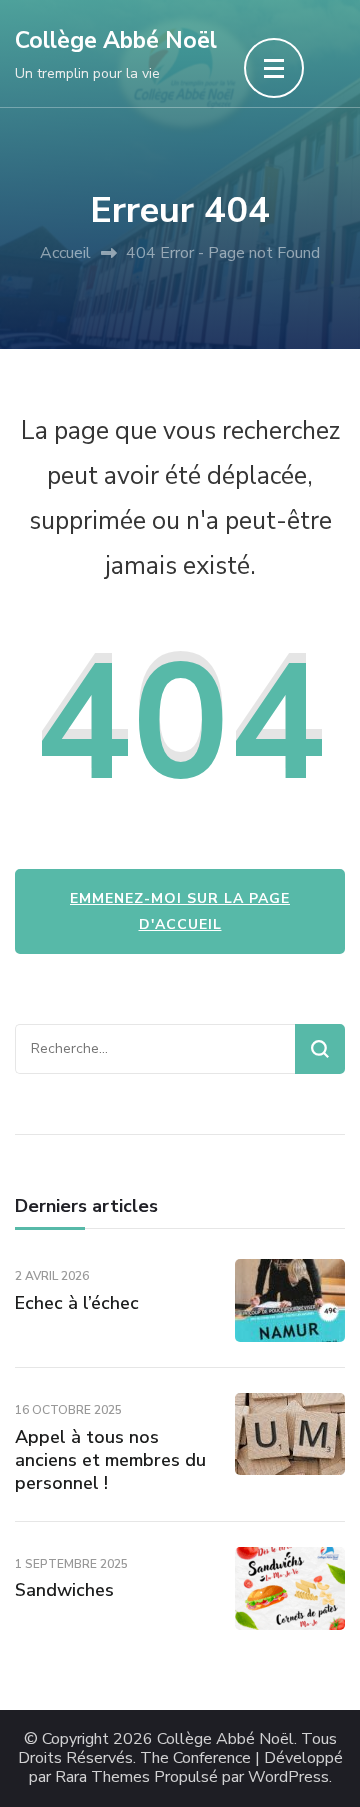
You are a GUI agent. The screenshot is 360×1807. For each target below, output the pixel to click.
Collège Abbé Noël (116, 40)
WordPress (288, 1777)
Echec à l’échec (77, 1303)
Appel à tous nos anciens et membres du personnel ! (110, 1460)
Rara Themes (102, 1777)
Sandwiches (64, 1590)
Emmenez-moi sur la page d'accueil (180, 911)
